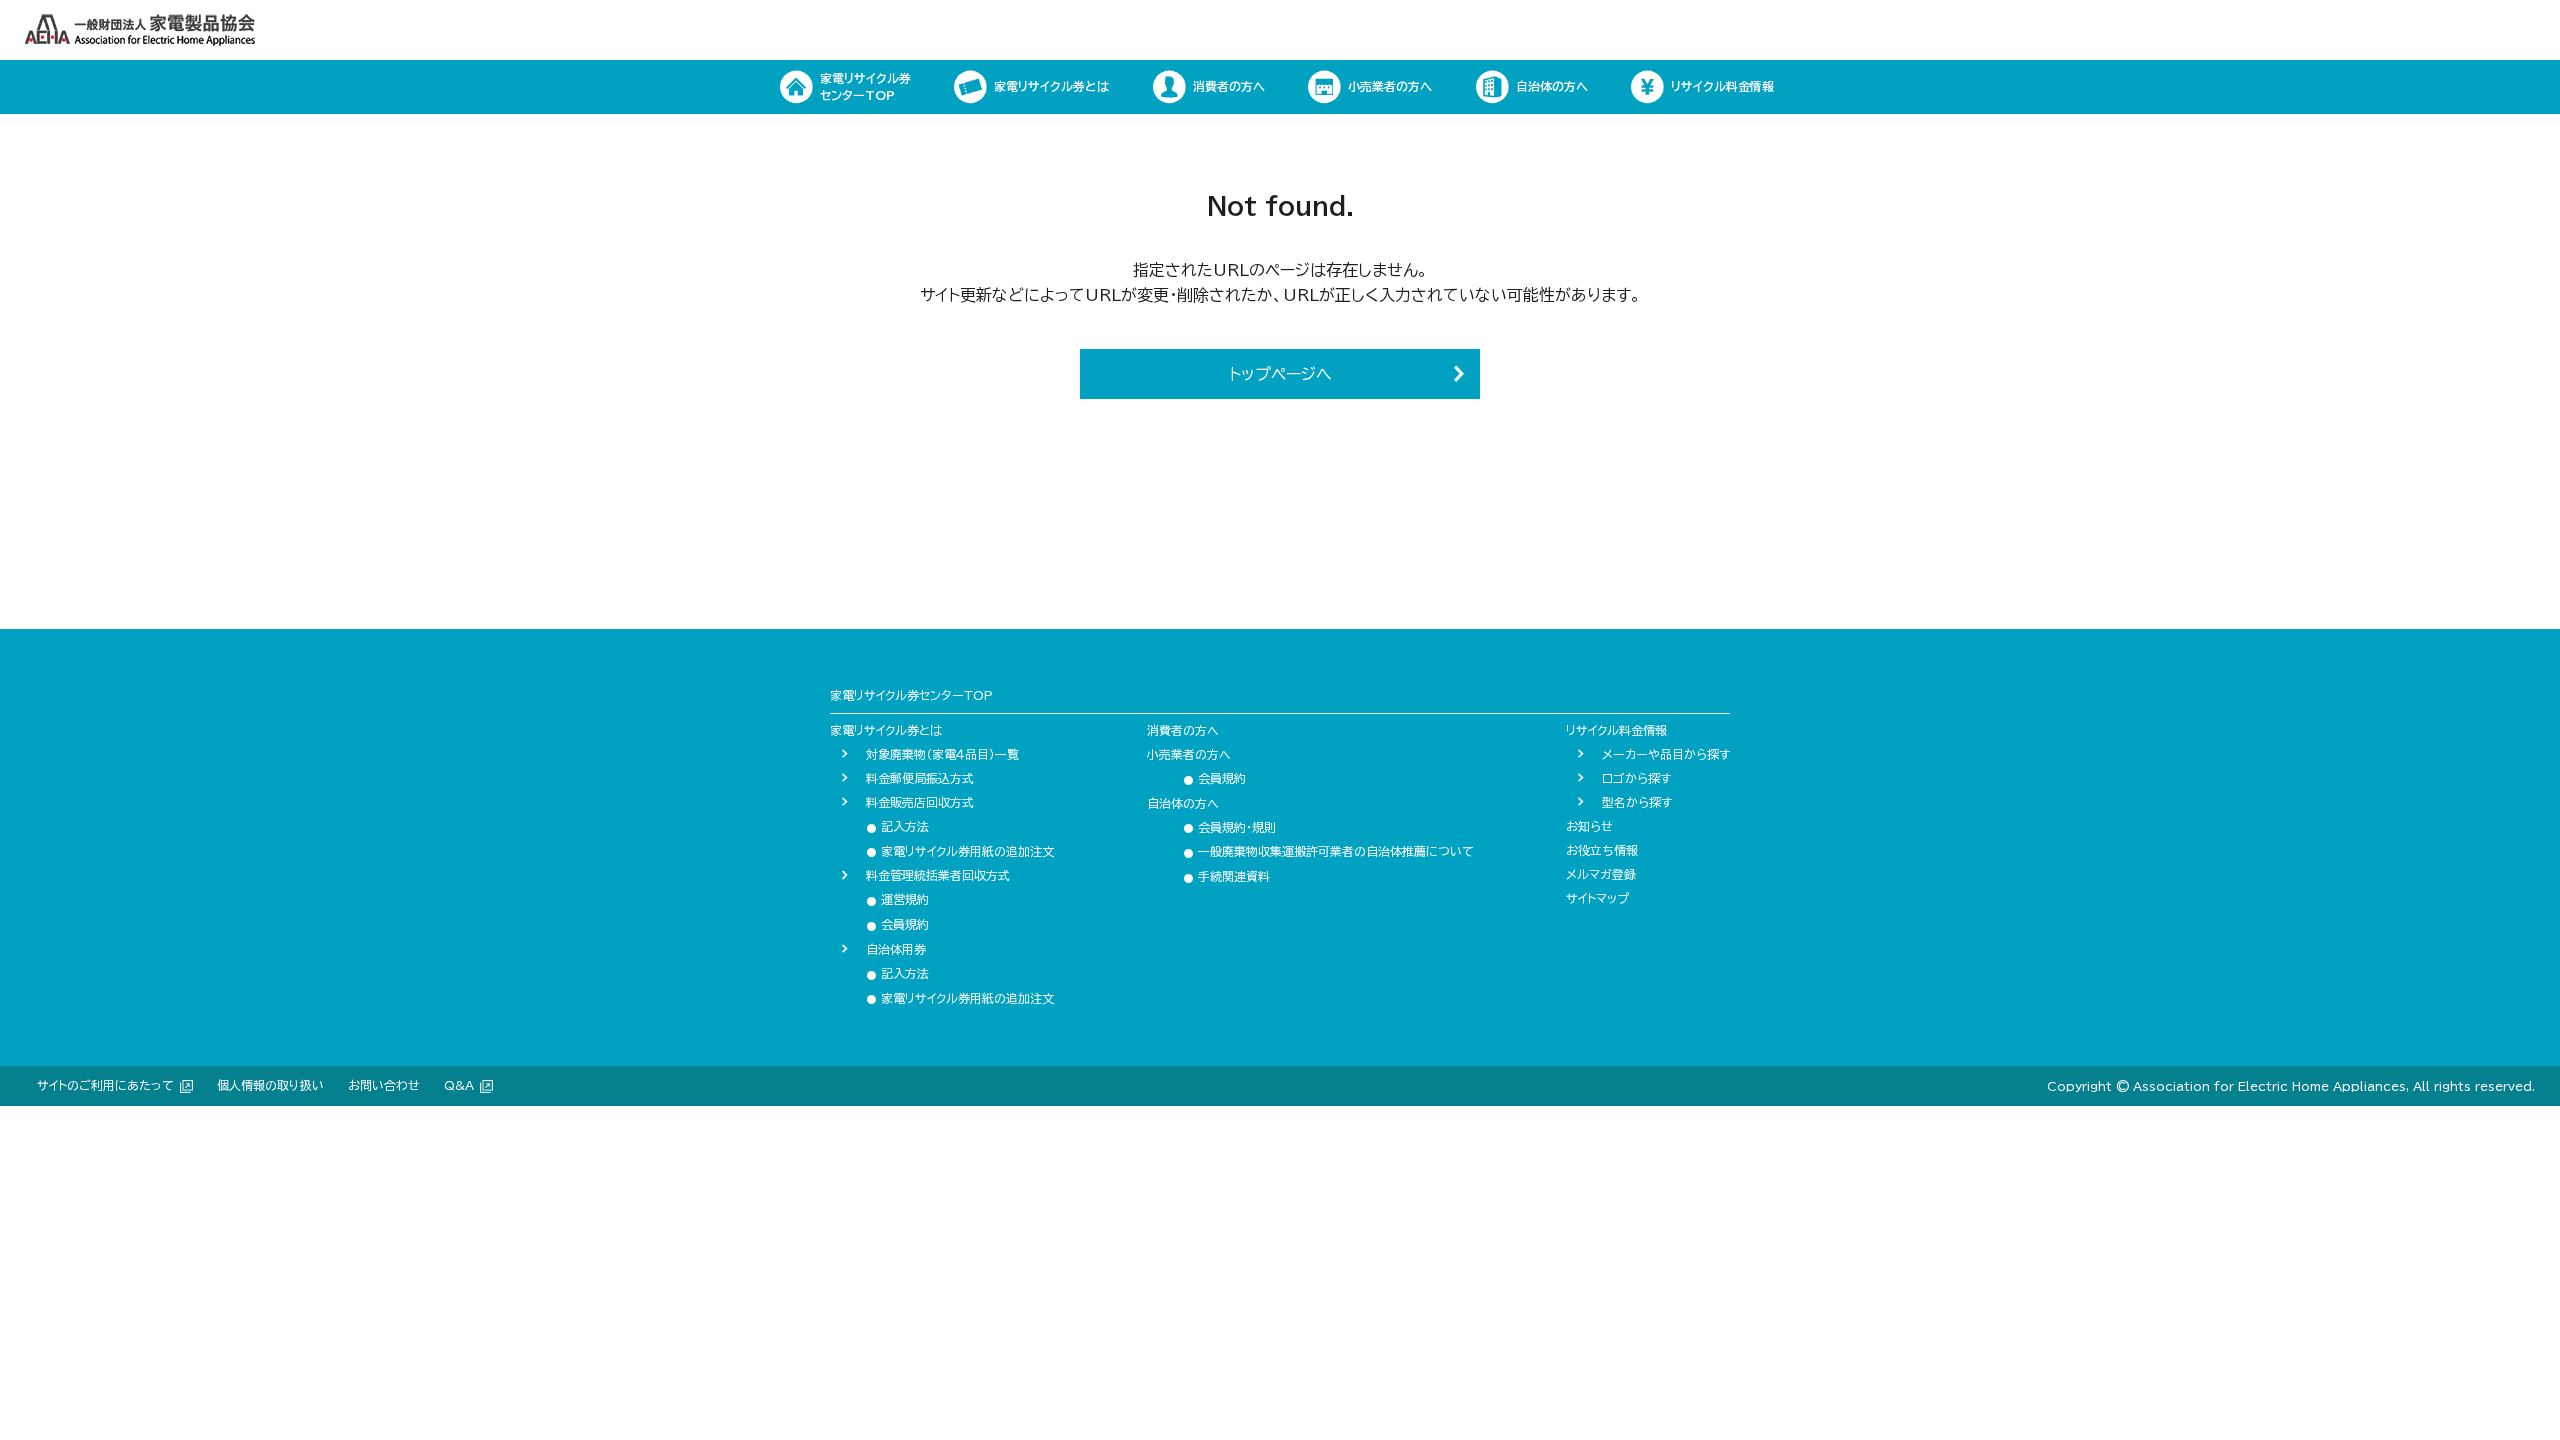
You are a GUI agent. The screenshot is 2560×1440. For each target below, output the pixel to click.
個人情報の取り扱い (270, 1085)
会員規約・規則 (1229, 827)
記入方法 (897, 826)
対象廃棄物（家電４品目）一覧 (942, 754)
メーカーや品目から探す (1666, 754)
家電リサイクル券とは (886, 730)
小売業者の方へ (1189, 754)
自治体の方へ (1183, 803)
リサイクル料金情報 (1616, 730)
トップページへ (1280, 374)
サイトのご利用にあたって (105, 1085)
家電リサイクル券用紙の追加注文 (960, 851)
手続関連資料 (1226, 876)
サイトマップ (1597, 898)
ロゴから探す (1636, 778)
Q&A (459, 1085)
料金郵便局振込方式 (920, 778)
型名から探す (1637, 802)
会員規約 (897, 924)
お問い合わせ (384, 1085)
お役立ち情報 (1602, 850)
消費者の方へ (1183, 730)
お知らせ (1589, 826)
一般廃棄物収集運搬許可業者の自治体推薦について (1328, 851)
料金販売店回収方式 (920, 802)
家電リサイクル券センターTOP (911, 695)
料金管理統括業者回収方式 (938, 875)
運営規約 (897, 899)
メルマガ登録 (1601, 874)
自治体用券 (896, 949)
